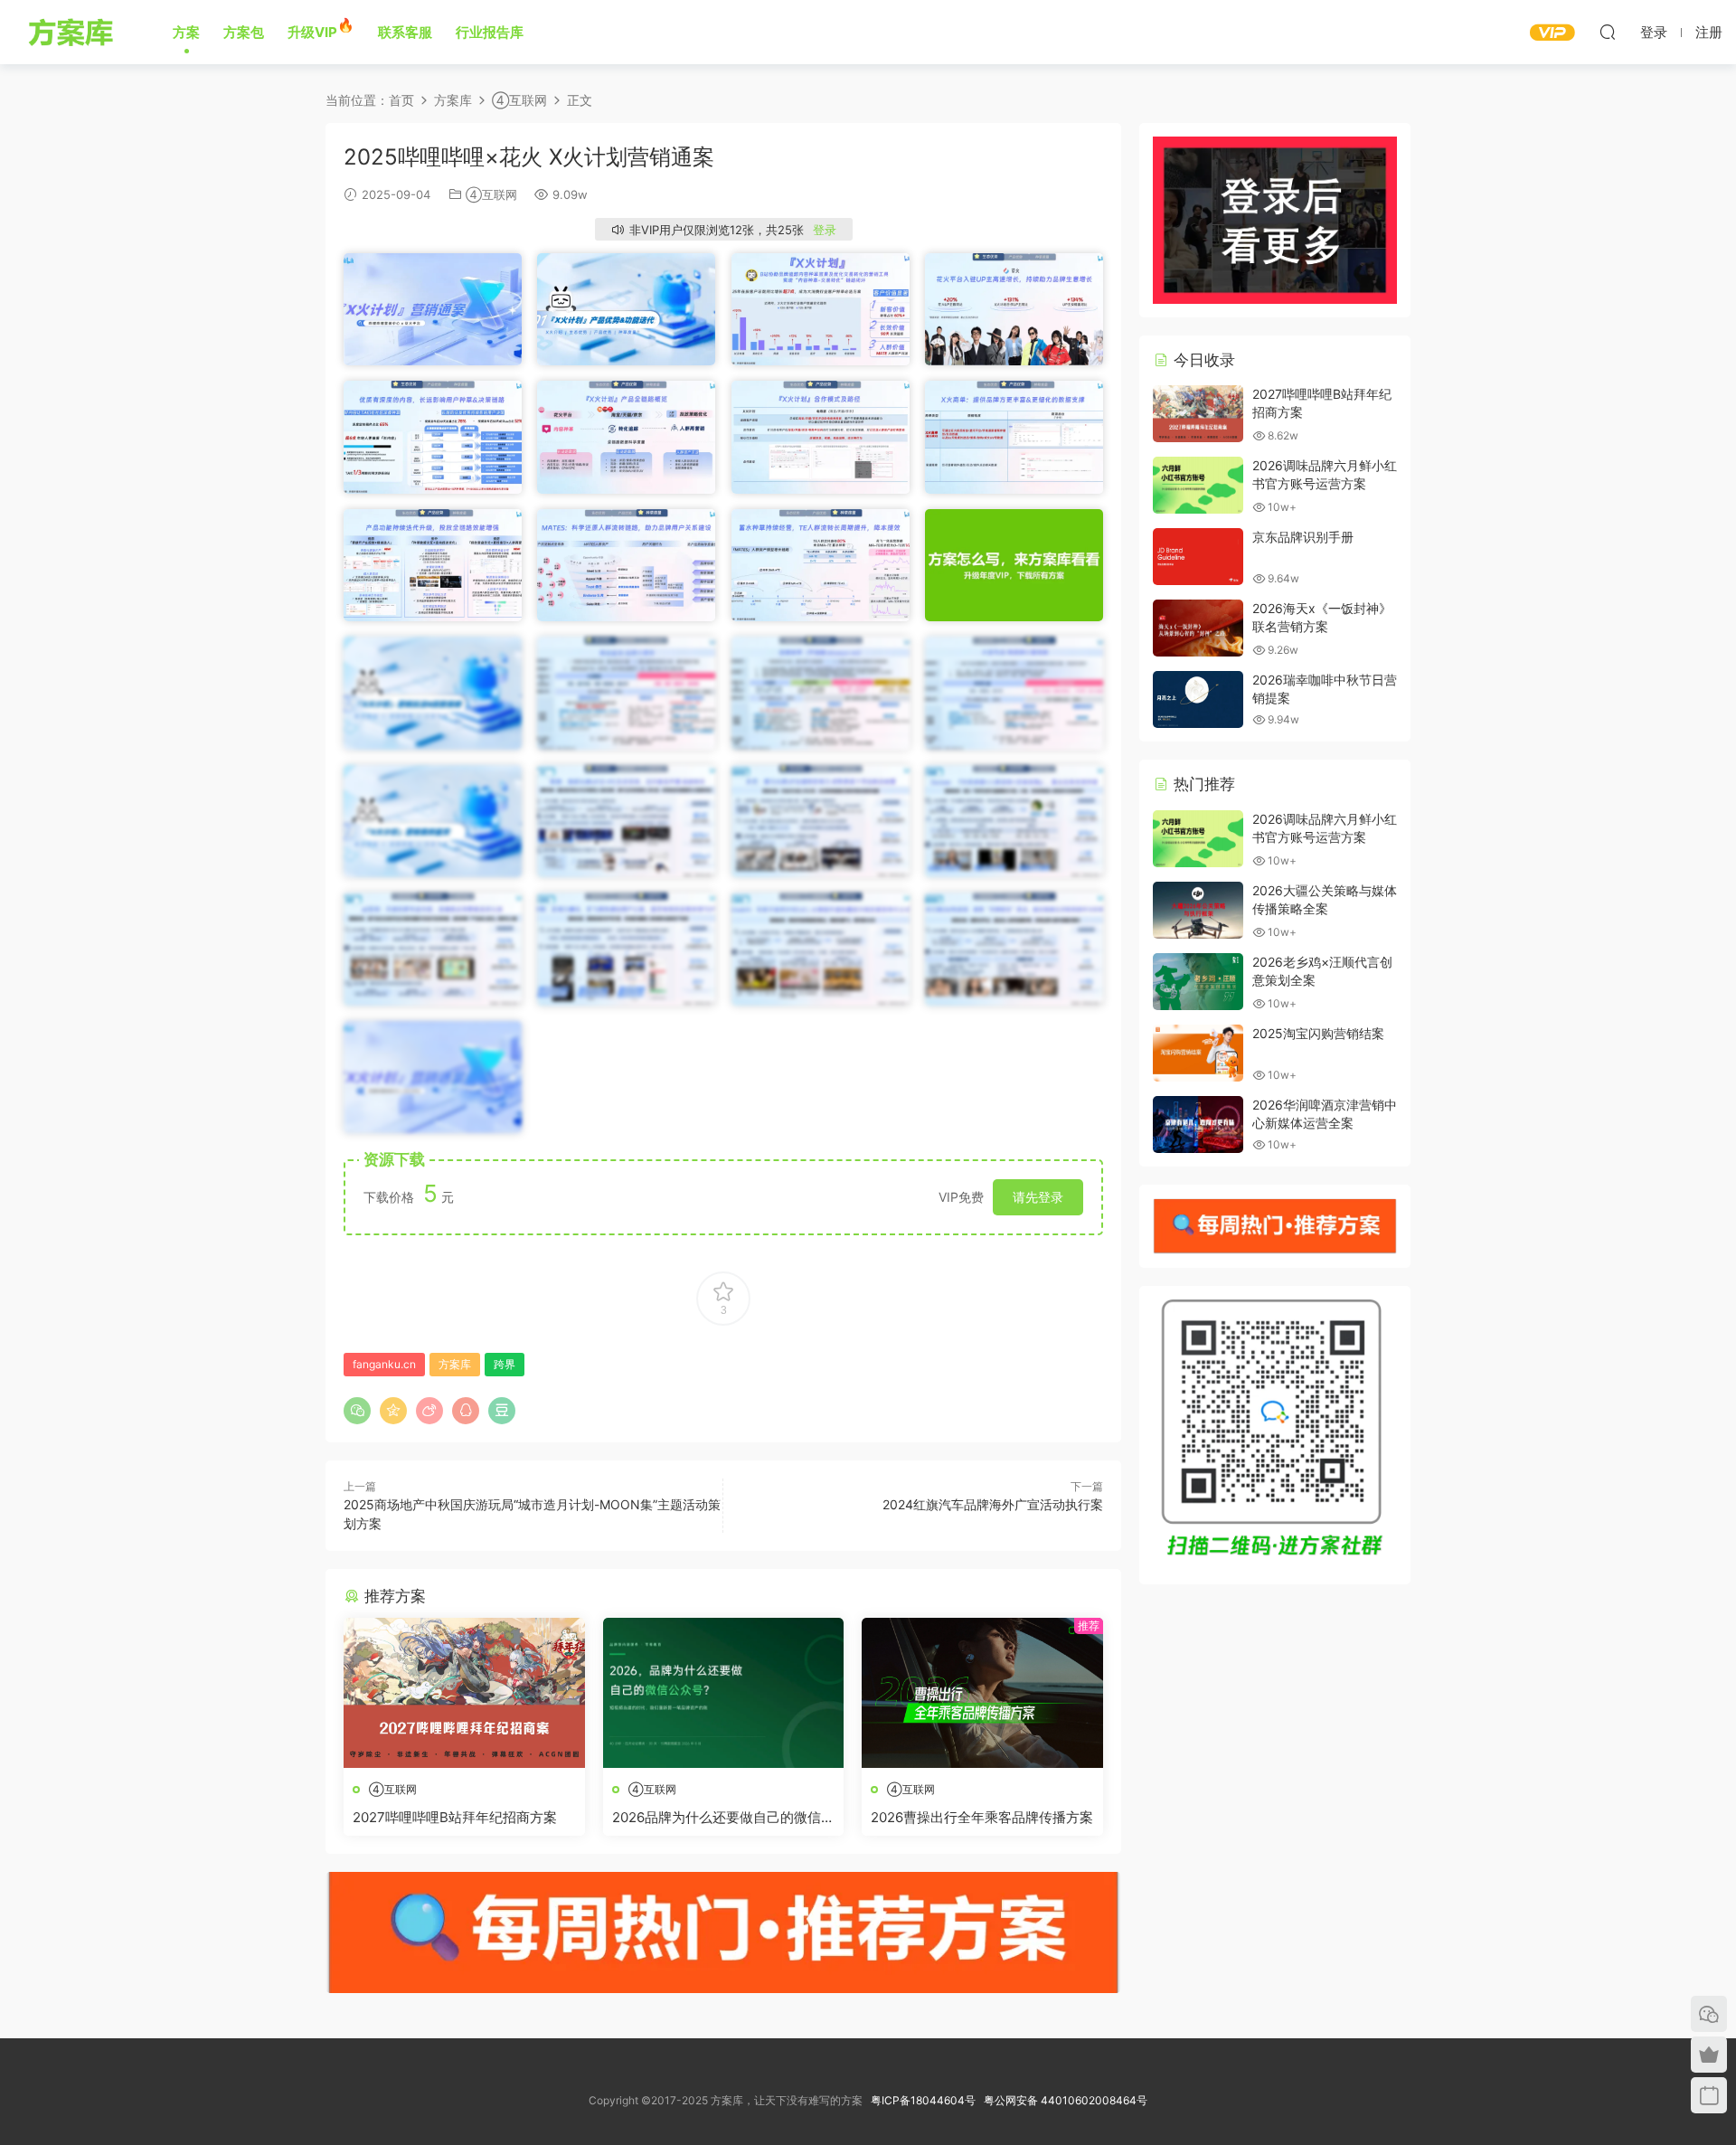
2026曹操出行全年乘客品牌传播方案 (982, 1817)
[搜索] (1608, 32)
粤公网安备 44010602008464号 (1066, 2100)
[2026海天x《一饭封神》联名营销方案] (1198, 628)
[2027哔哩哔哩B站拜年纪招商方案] (464, 1693)
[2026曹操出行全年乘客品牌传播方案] (982, 1693)
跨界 (505, 1364)
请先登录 (1038, 1197)
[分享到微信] (357, 1411)
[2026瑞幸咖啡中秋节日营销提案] (1198, 699)
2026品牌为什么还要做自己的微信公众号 (723, 1818)
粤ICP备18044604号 (926, 2100)
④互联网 (491, 194)
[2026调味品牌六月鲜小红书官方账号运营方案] (1198, 485)
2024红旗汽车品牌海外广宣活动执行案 (993, 1504)
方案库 (74, 32)
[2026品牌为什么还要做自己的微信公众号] (724, 1693)
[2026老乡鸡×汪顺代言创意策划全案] (1198, 982)
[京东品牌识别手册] (1198, 557)
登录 (825, 230)
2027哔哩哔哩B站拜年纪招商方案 (455, 1817)
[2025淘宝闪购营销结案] (1198, 1053)
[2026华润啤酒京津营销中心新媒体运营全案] (1198, 1124)
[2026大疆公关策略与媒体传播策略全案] (1198, 910)
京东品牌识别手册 (1303, 537)
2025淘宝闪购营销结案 (1318, 1033)
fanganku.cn (384, 1364)
